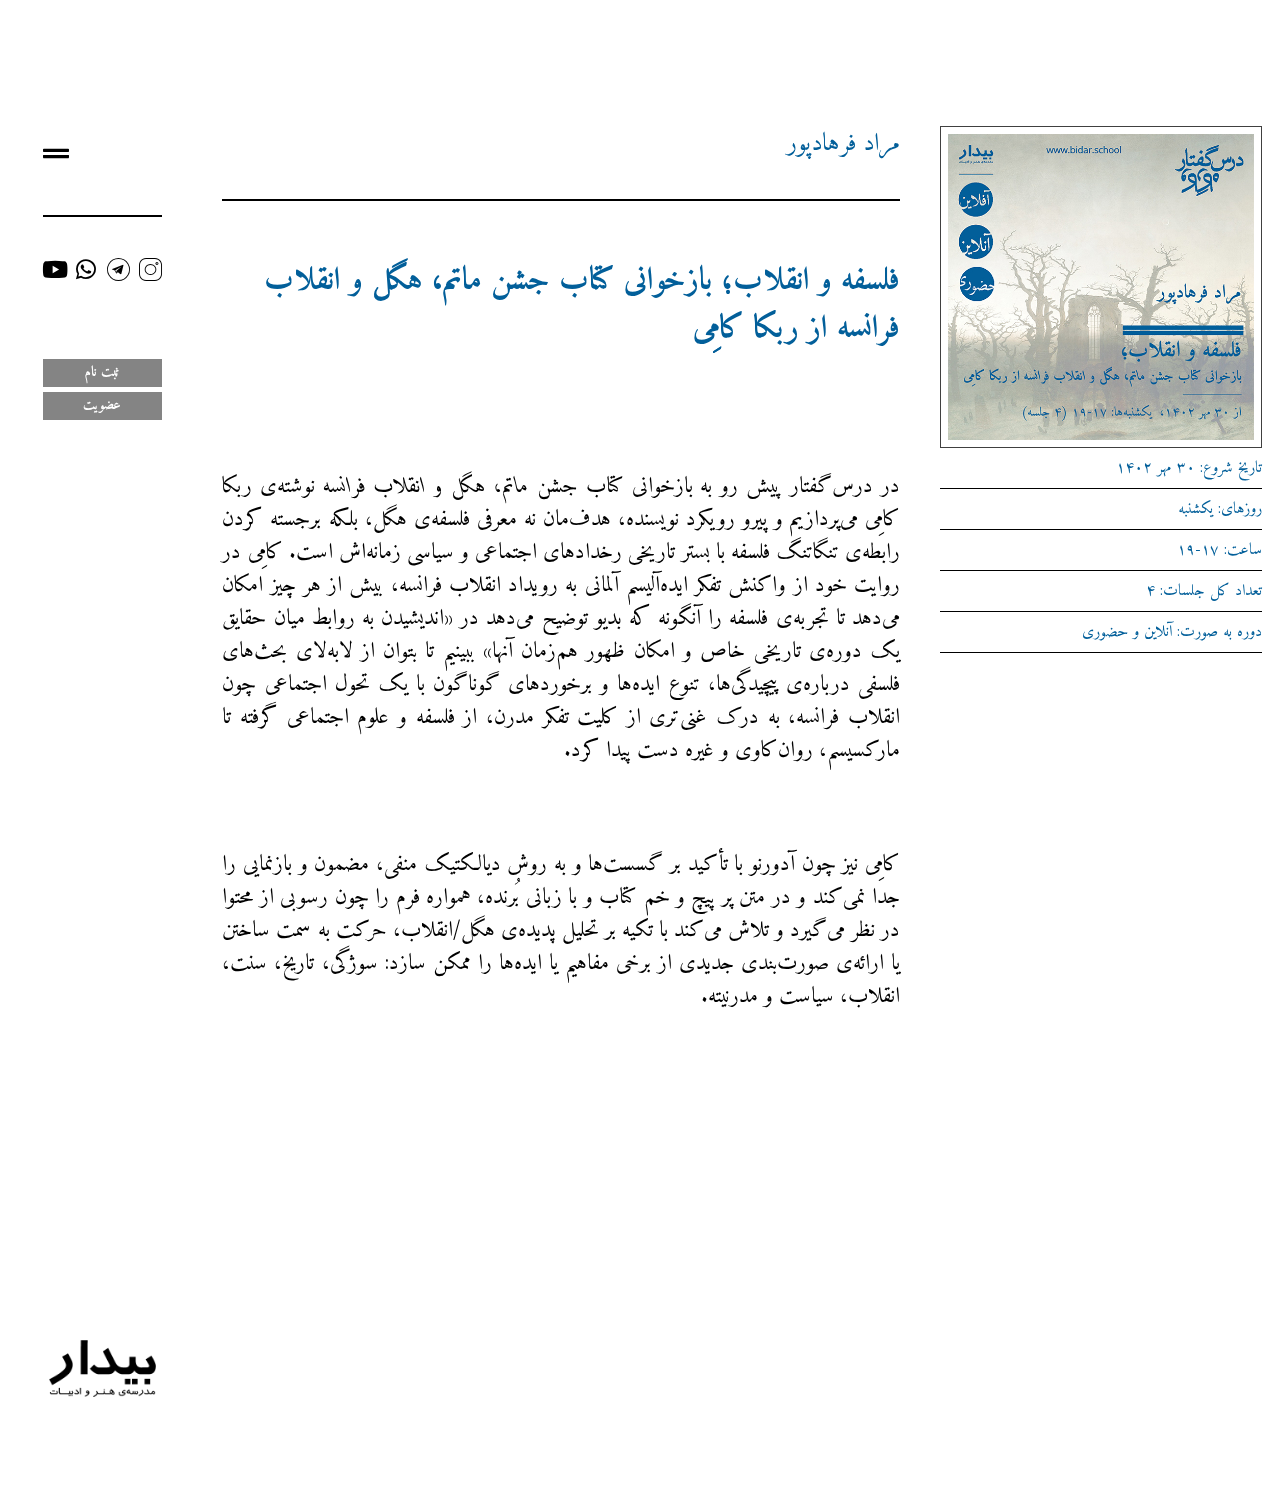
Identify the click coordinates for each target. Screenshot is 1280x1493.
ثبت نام (102, 372)
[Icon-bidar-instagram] (150, 269)
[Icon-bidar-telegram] (118, 269)
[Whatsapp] (86, 269)
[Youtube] (54, 269)
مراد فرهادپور (843, 144)
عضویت (102, 405)
